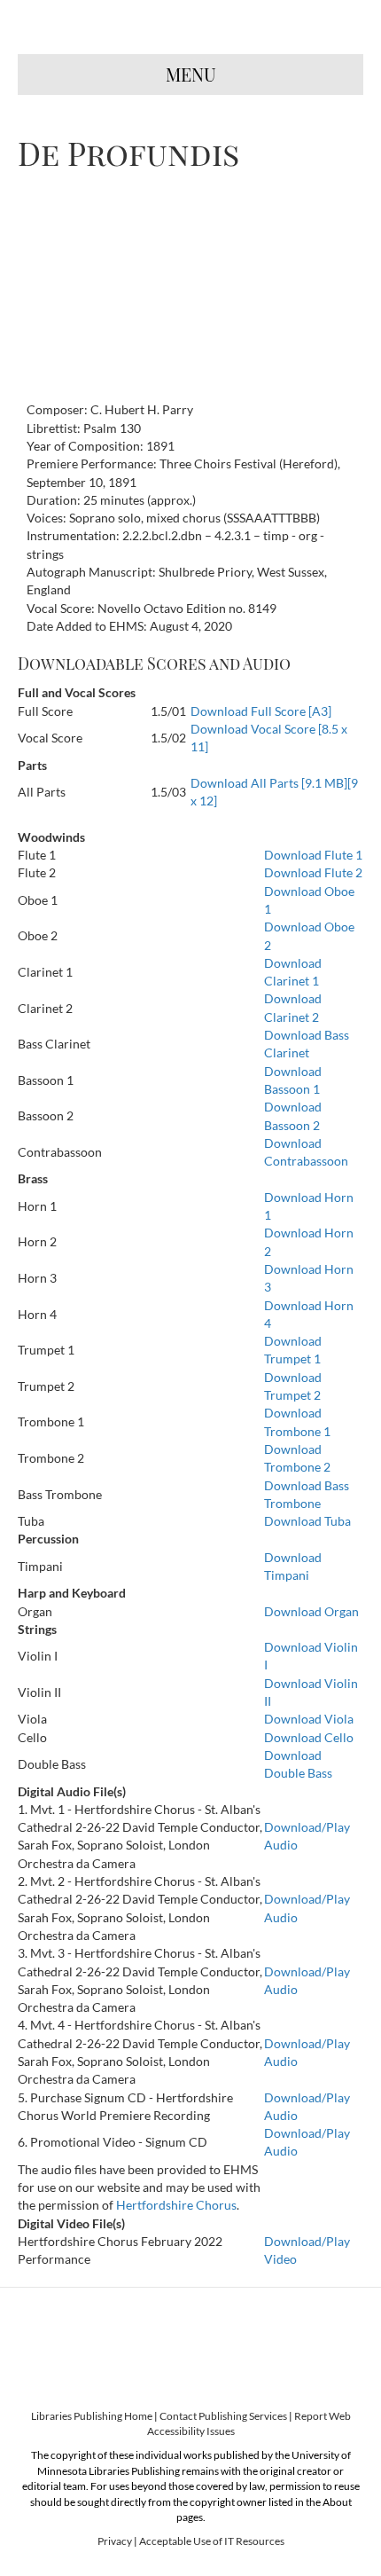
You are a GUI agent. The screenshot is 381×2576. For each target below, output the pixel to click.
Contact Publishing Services (223, 2416)
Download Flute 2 (313, 872)
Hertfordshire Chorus (176, 2205)
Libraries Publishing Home (92, 2416)
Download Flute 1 (313, 855)
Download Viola (309, 1719)
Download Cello (309, 1737)
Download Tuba (307, 1521)
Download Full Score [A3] (261, 711)
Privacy (115, 2541)
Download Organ (311, 1611)
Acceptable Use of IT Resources (212, 2541)
